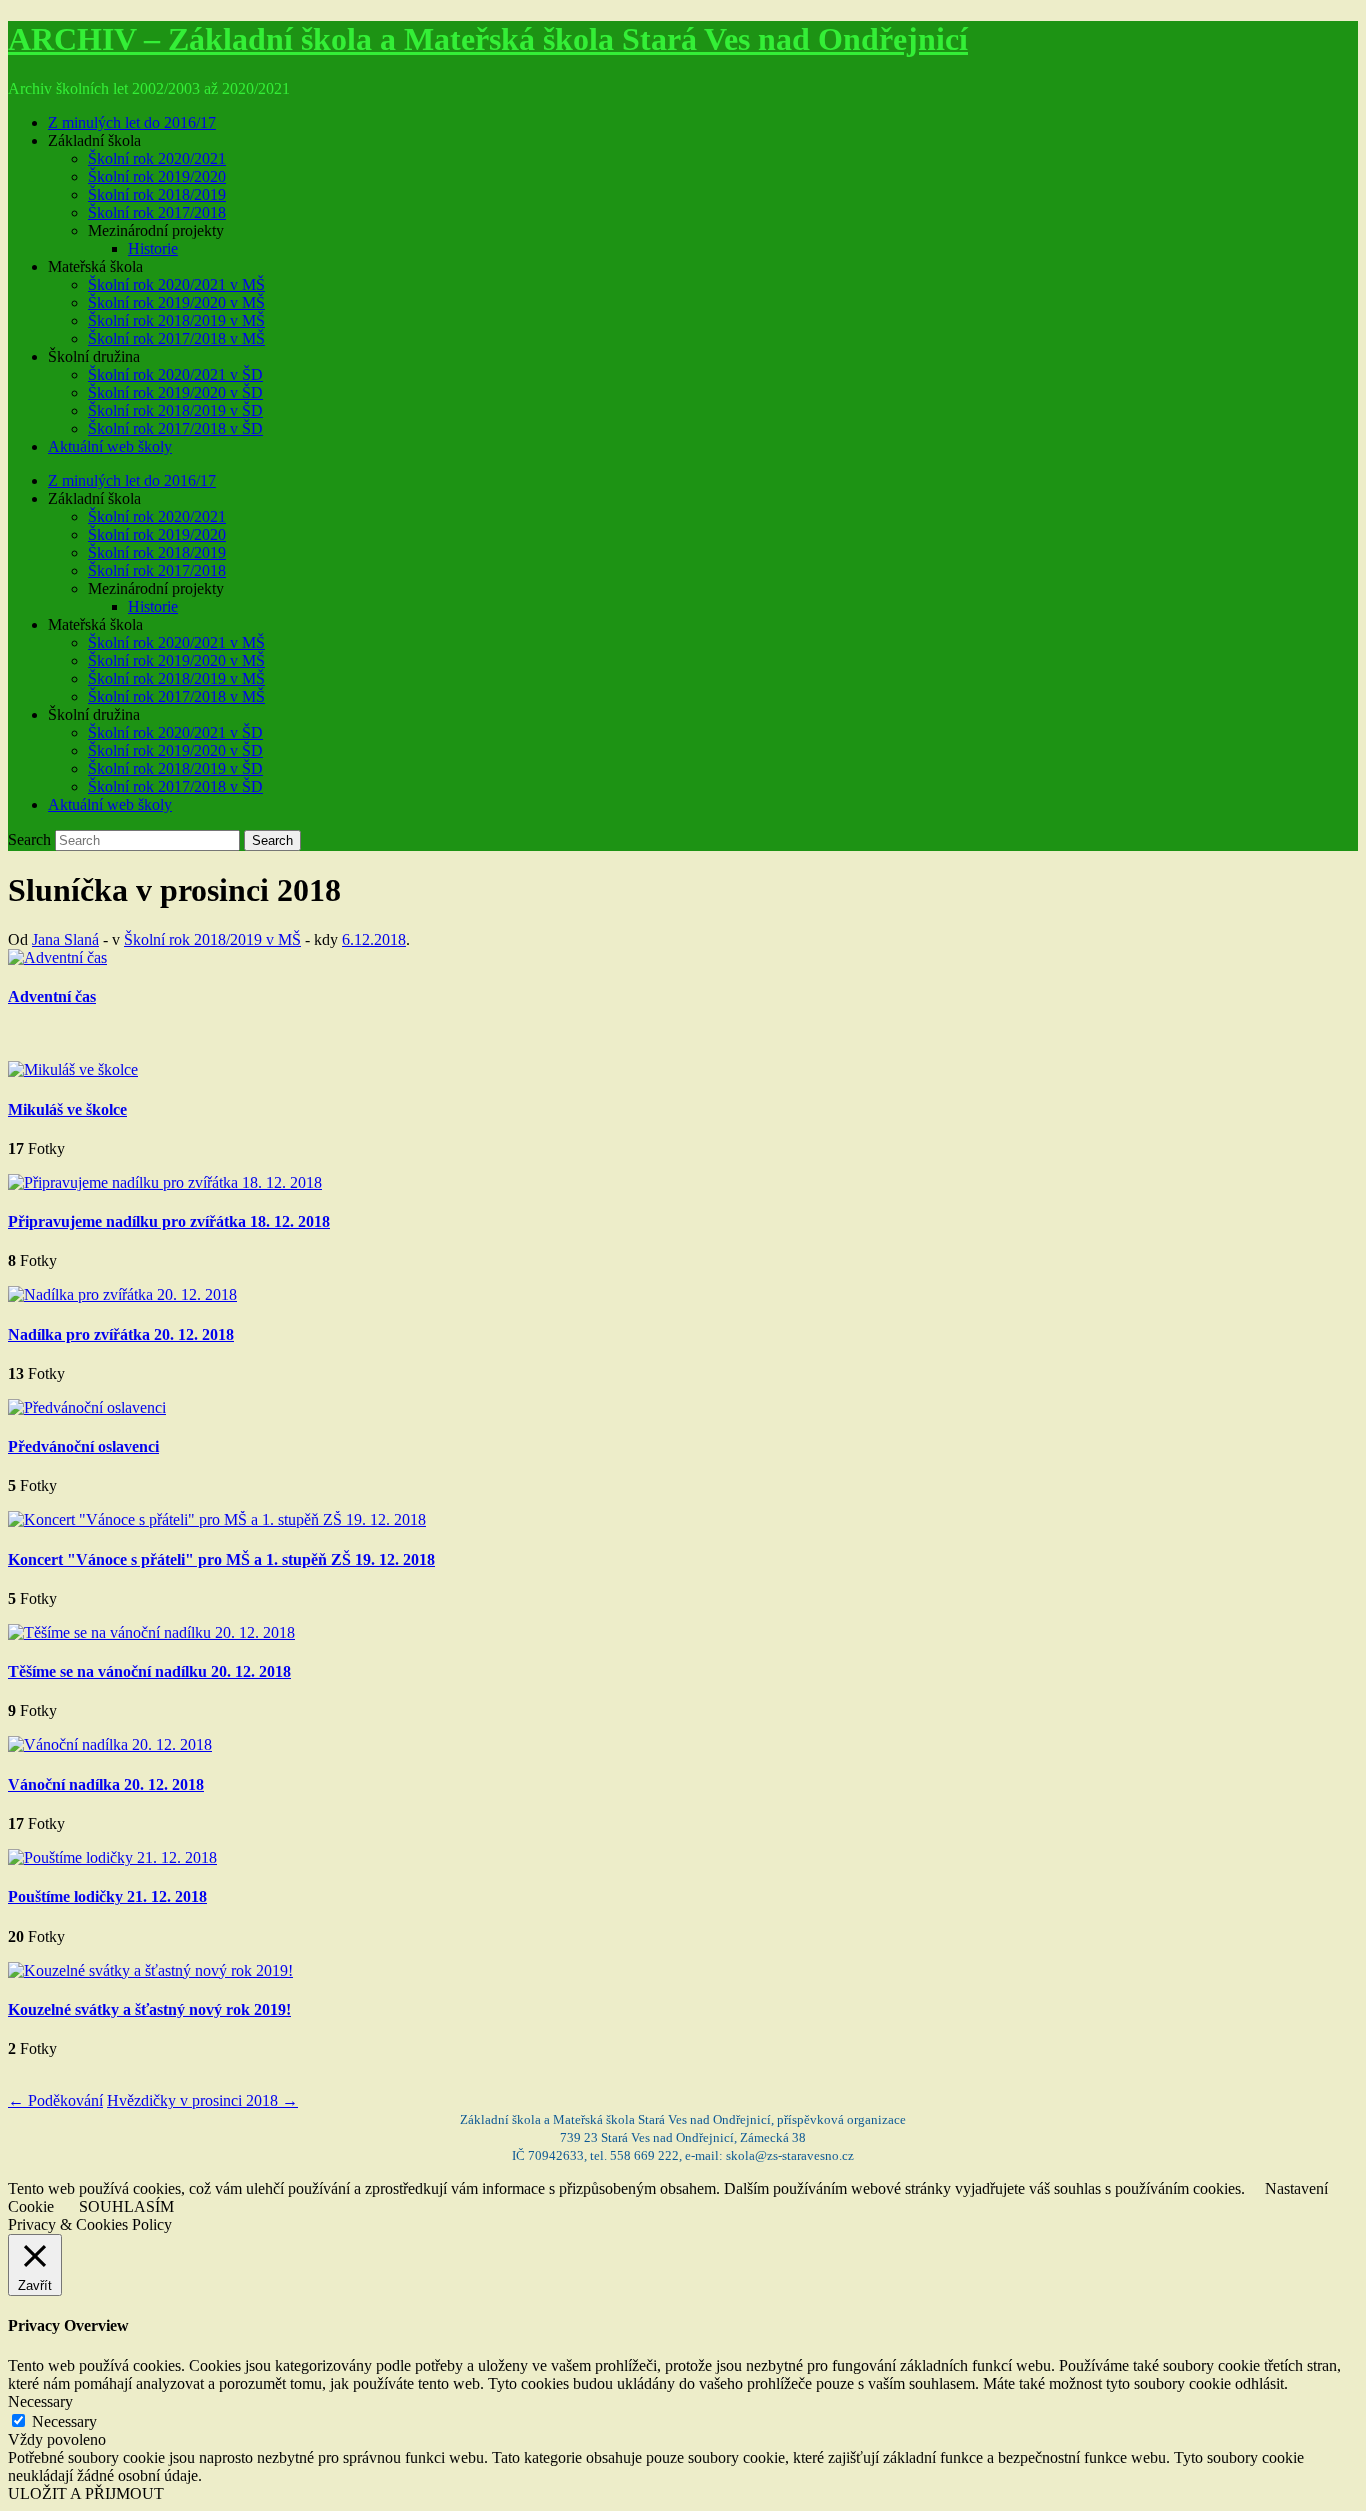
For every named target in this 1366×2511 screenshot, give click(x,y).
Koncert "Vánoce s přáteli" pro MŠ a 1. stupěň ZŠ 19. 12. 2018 (221, 1559)
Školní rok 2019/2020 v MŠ (176, 302)
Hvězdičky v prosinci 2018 (202, 2100)
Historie (153, 248)
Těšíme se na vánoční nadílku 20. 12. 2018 (149, 1671)
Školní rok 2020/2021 (157, 158)
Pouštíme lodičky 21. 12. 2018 (107, 1896)
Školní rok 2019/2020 (157, 176)
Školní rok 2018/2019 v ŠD (175, 410)
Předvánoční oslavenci (83, 1446)
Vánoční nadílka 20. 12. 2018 (106, 1784)
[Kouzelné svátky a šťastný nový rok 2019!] (150, 1970)
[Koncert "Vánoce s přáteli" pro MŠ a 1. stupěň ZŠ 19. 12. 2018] (217, 1519)
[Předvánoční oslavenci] (87, 1407)
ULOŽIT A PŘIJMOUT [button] (86, 2493)
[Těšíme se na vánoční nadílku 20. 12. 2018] (151, 1632)
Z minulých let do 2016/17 (132, 122)
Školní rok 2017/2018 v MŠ (176, 338)
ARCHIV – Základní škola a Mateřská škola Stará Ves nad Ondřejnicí (488, 39)
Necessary (64, 2421)
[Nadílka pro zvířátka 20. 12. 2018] (122, 1294)
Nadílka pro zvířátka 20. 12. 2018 (121, 1334)
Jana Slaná (65, 939)
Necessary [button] (40, 2401)
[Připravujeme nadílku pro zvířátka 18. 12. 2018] (165, 1182)
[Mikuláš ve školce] (73, 1069)
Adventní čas (52, 996)
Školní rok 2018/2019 (157, 194)
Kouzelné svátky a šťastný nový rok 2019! (149, 2009)
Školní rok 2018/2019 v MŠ (176, 320)
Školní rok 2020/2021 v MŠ (176, 284)
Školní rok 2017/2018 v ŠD (175, 428)
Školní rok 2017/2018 (157, 212)
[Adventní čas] (57, 957)
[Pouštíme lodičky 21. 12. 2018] (112, 1857)
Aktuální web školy (110, 446)
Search (29, 839)
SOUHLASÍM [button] (126, 2206)
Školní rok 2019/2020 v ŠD (175, 392)
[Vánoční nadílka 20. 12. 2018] (110, 1744)
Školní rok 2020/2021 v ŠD (175, 374)
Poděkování (55, 2100)
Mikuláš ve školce (67, 1109)
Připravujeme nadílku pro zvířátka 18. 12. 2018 (169, 1221)
